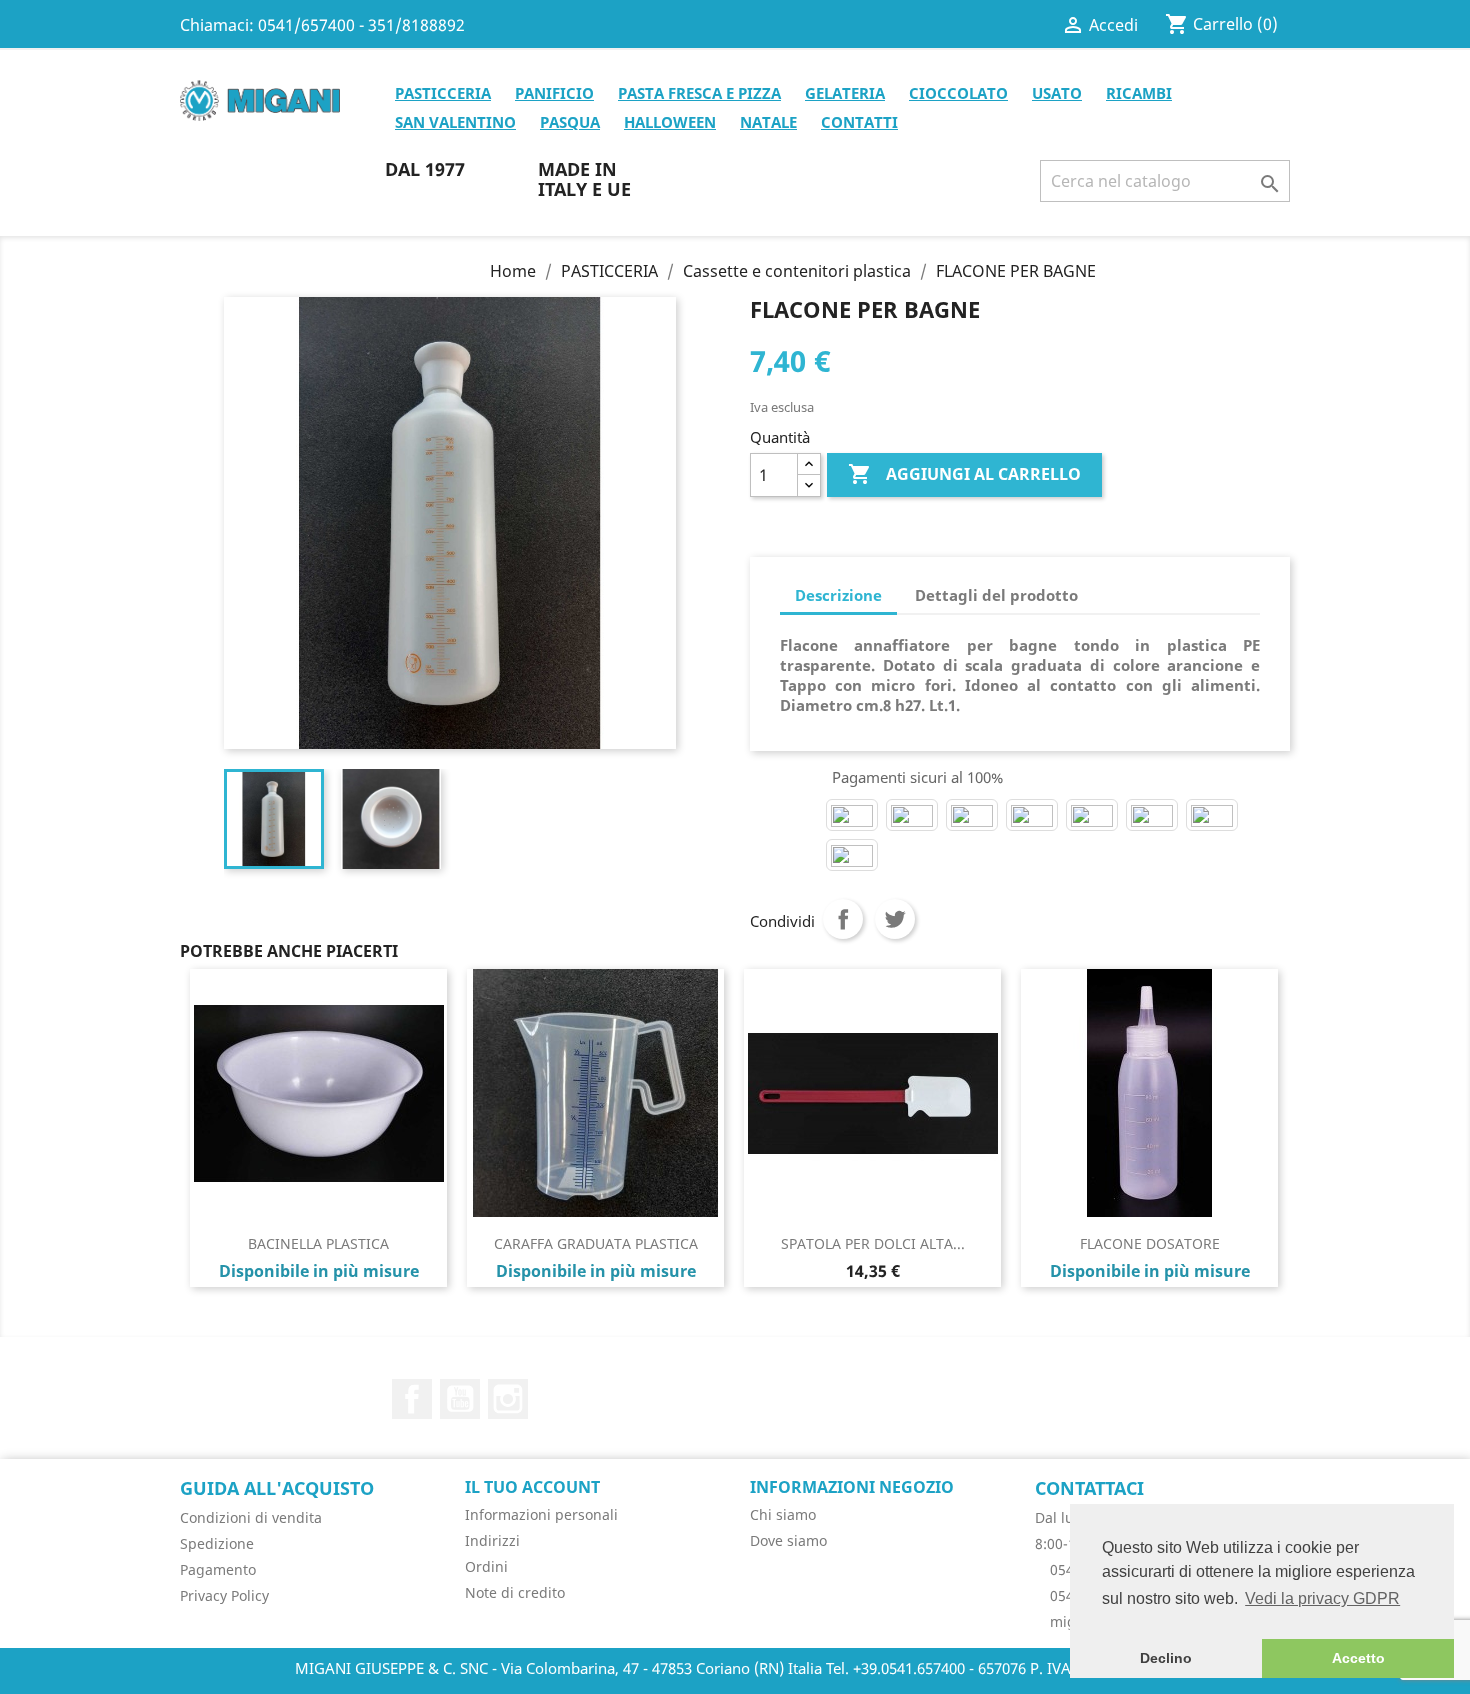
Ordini (486, 1566)
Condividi (843, 919)
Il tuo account (532, 1487)
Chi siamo (783, 1514)
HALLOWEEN (670, 122)
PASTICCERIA (443, 93)
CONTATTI (859, 122)
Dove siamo (788, 1540)
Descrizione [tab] (838, 595)
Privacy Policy (224, 1595)
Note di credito (515, 1592)
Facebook (412, 1399)
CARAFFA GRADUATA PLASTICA (596, 1243)
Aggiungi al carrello (964, 474)
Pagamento (218, 1569)
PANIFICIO (554, 93)
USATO (1057, 93)
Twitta (895, 919)
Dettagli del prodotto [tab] (996, 595)
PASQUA (570, 122)
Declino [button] (1166, 1658)
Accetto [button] (1358, 1658)
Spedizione (217, 1543)
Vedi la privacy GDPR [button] (1322, 1598)
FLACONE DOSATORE (1150, 1243)
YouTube (460, 1399)
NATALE (768, 122)
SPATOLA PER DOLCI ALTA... (873, 1243)
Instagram (508, 1399)
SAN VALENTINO (455, 122)
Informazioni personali (541, 1514)
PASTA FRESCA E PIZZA (699, 93)
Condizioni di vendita (251, 1517)
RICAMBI (1139, 93)
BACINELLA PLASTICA (318, 1243)
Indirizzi (492, 1540)
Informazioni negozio (852, 1487)
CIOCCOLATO (958, 93)
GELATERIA (845, 93)
